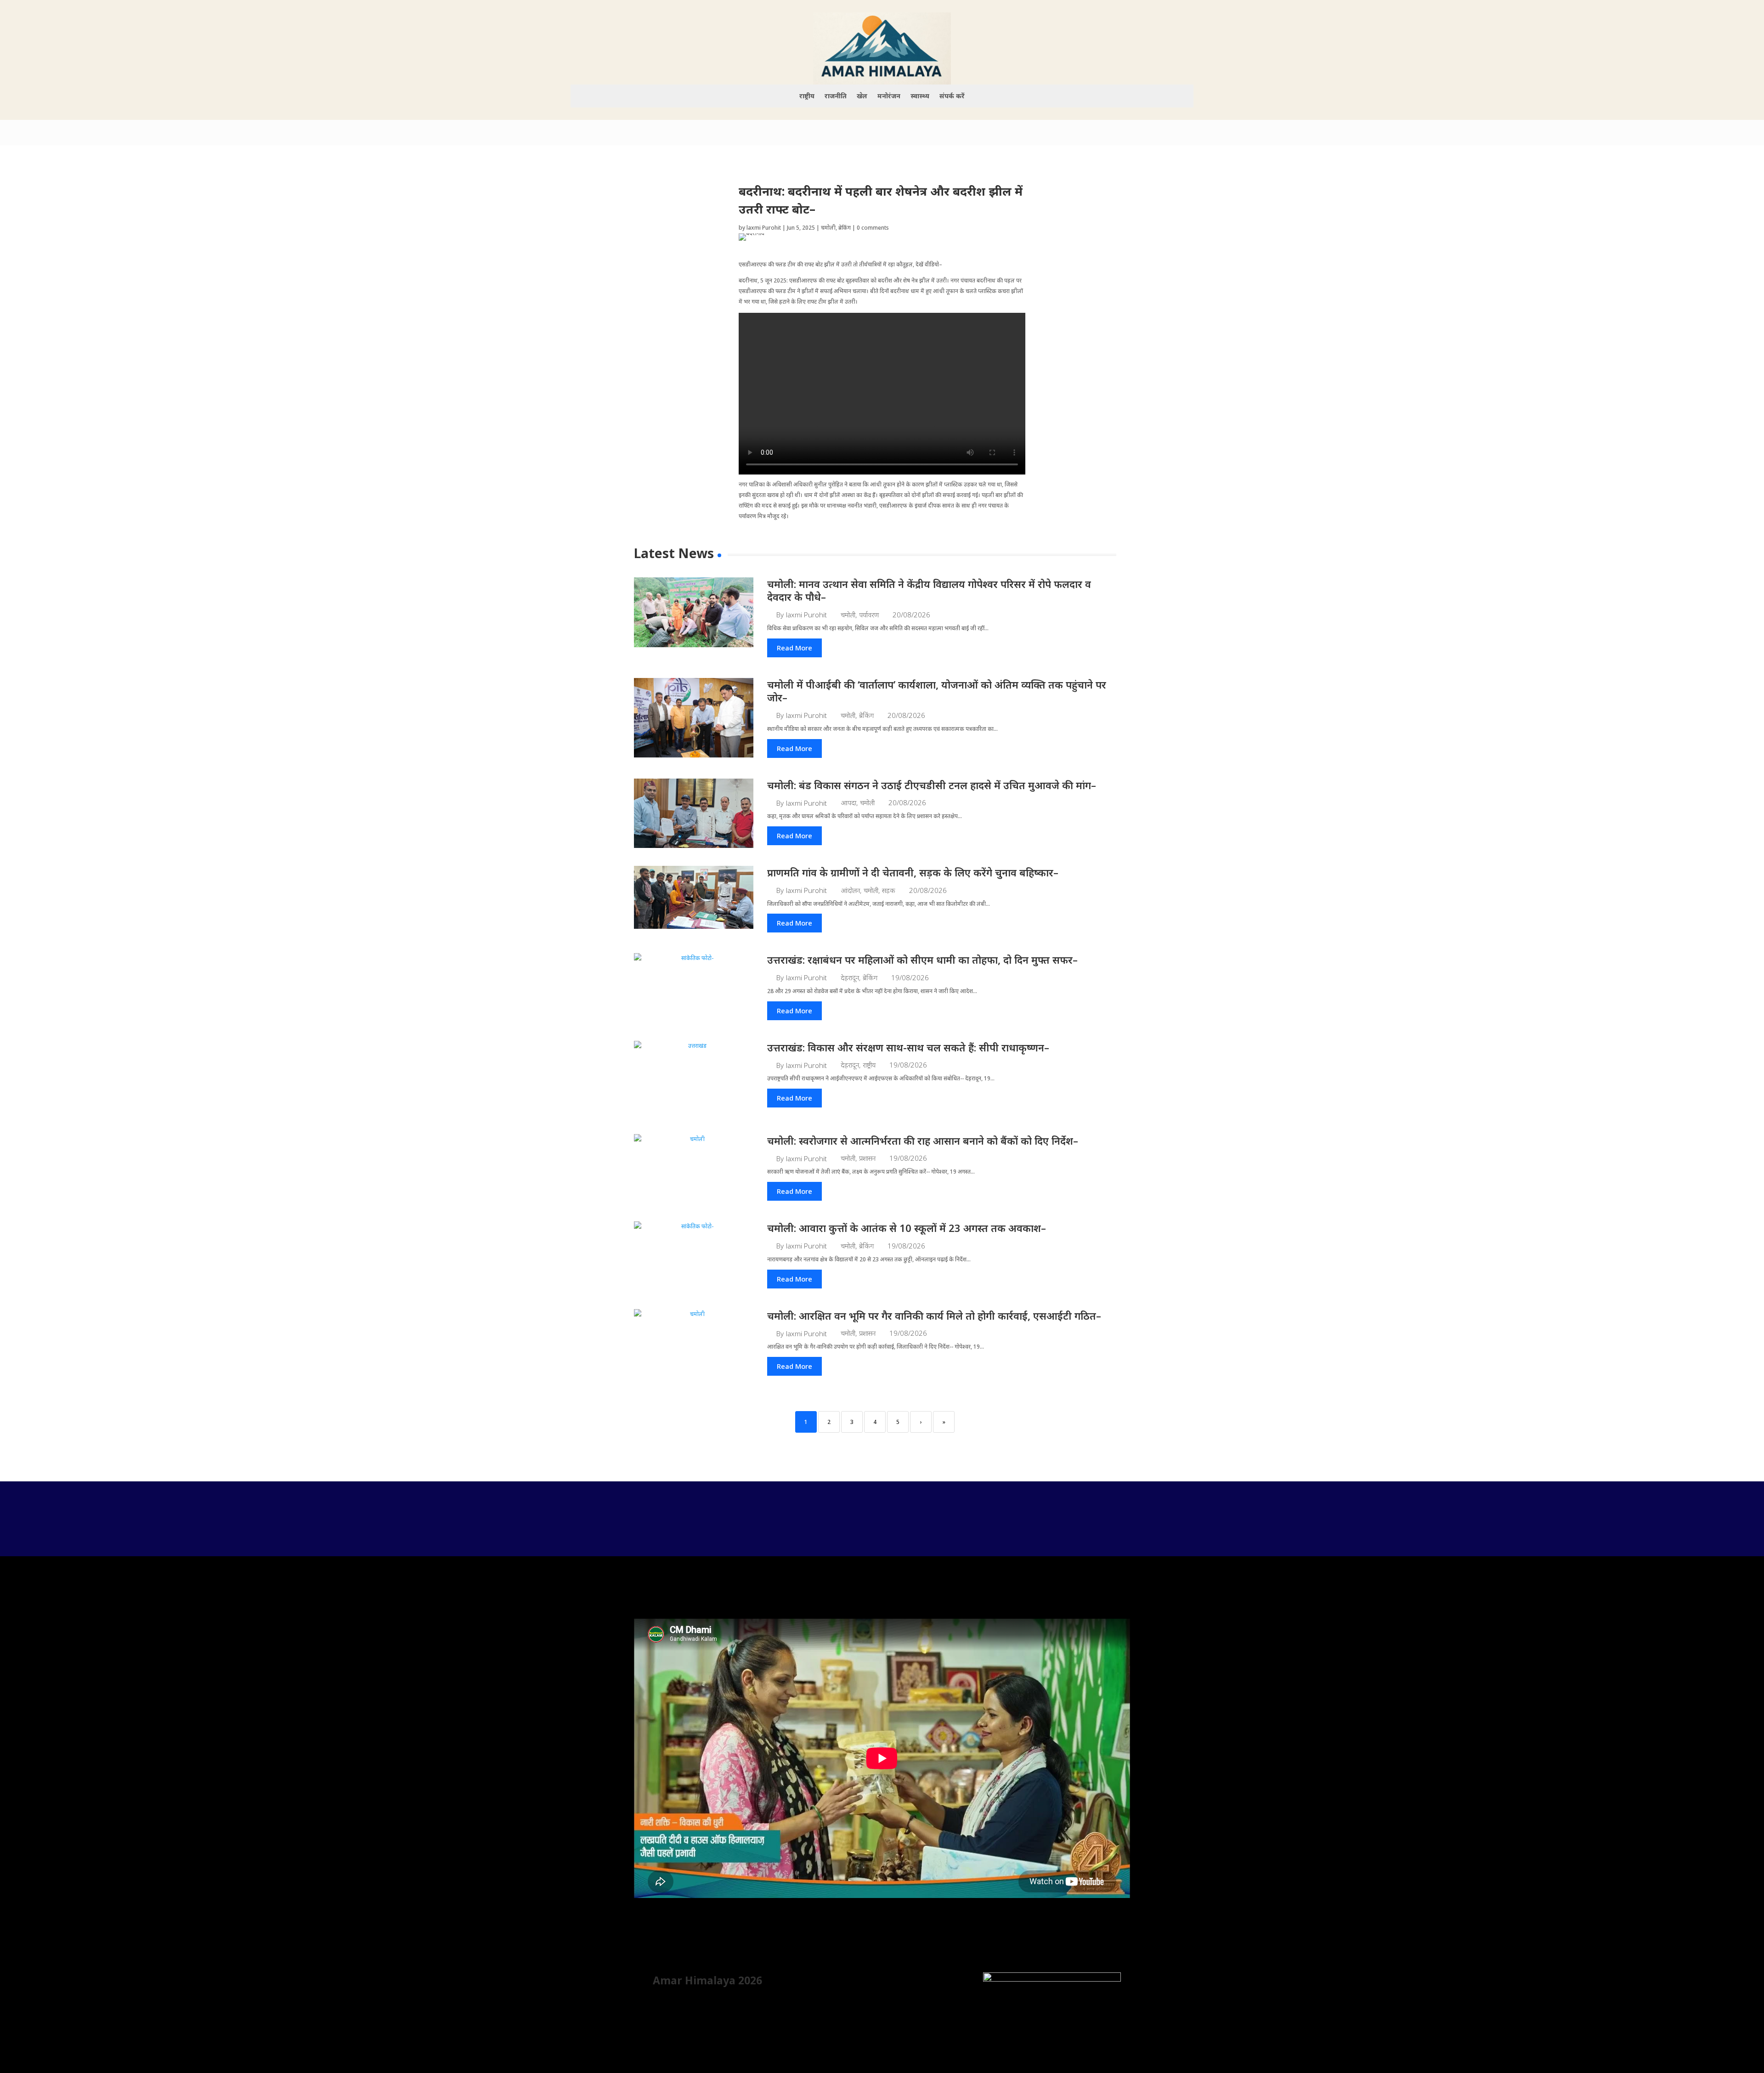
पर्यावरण (869, 615)
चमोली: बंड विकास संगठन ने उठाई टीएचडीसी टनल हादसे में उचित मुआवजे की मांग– (932, 785)
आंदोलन (850, 890)
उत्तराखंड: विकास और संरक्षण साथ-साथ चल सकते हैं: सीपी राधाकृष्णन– (908, 1047)
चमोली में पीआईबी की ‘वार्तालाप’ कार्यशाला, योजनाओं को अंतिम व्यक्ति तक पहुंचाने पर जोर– (937, 691)
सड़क (889, 890)
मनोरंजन (889, 96)
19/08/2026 (910, 978)
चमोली (828, 228)
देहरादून (850, 978)
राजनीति (836, 96)
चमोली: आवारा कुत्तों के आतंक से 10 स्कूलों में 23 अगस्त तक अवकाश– (907, 1228)
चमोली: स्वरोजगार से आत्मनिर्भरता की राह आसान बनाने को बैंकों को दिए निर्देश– (923, 1141)
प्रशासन (867, 1158)
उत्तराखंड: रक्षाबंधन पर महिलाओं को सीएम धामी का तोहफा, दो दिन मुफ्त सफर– (922, 960)
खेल (862, 96)
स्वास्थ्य (920, 96)
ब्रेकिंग (845, 228)
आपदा (848, 803)
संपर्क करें (952, 96)
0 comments (873, 228)
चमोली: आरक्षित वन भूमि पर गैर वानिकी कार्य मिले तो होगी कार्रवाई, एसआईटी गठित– (934, 1316)
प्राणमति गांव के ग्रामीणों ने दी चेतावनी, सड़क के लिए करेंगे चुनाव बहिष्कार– (913, 872)
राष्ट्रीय (807, 96)
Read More (794, 648)
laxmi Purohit (764, 228)
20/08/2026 (911, 615)
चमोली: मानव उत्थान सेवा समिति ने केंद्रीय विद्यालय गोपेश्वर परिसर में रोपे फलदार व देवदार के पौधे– (929, 590)
